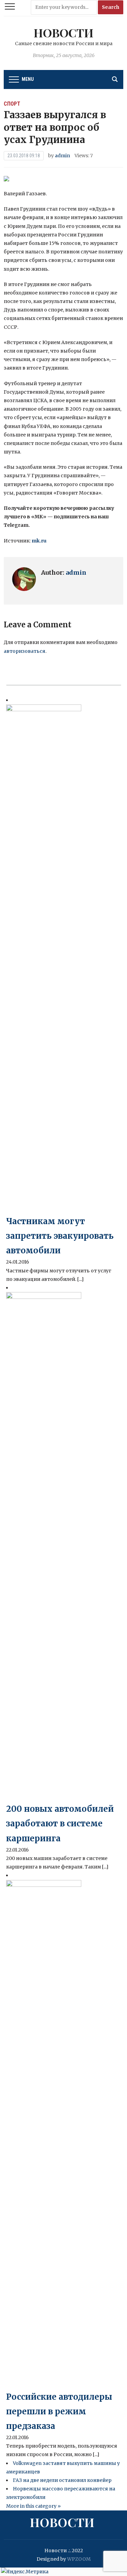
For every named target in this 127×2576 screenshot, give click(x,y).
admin (62, 156)
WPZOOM (79, 2559)
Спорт (12, 104)
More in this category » (33, 2506)
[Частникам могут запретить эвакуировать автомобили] (44, 959)
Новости (63, 33)
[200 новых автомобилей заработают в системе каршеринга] (44, 1546)
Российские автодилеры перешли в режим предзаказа (59, 2411)
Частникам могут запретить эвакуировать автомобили (60, 1236)
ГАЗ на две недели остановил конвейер (62, 2480)
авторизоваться (25, 651)
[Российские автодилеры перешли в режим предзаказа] (44, 2134)
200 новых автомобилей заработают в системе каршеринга (60, 1823)
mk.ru (39, 541)
